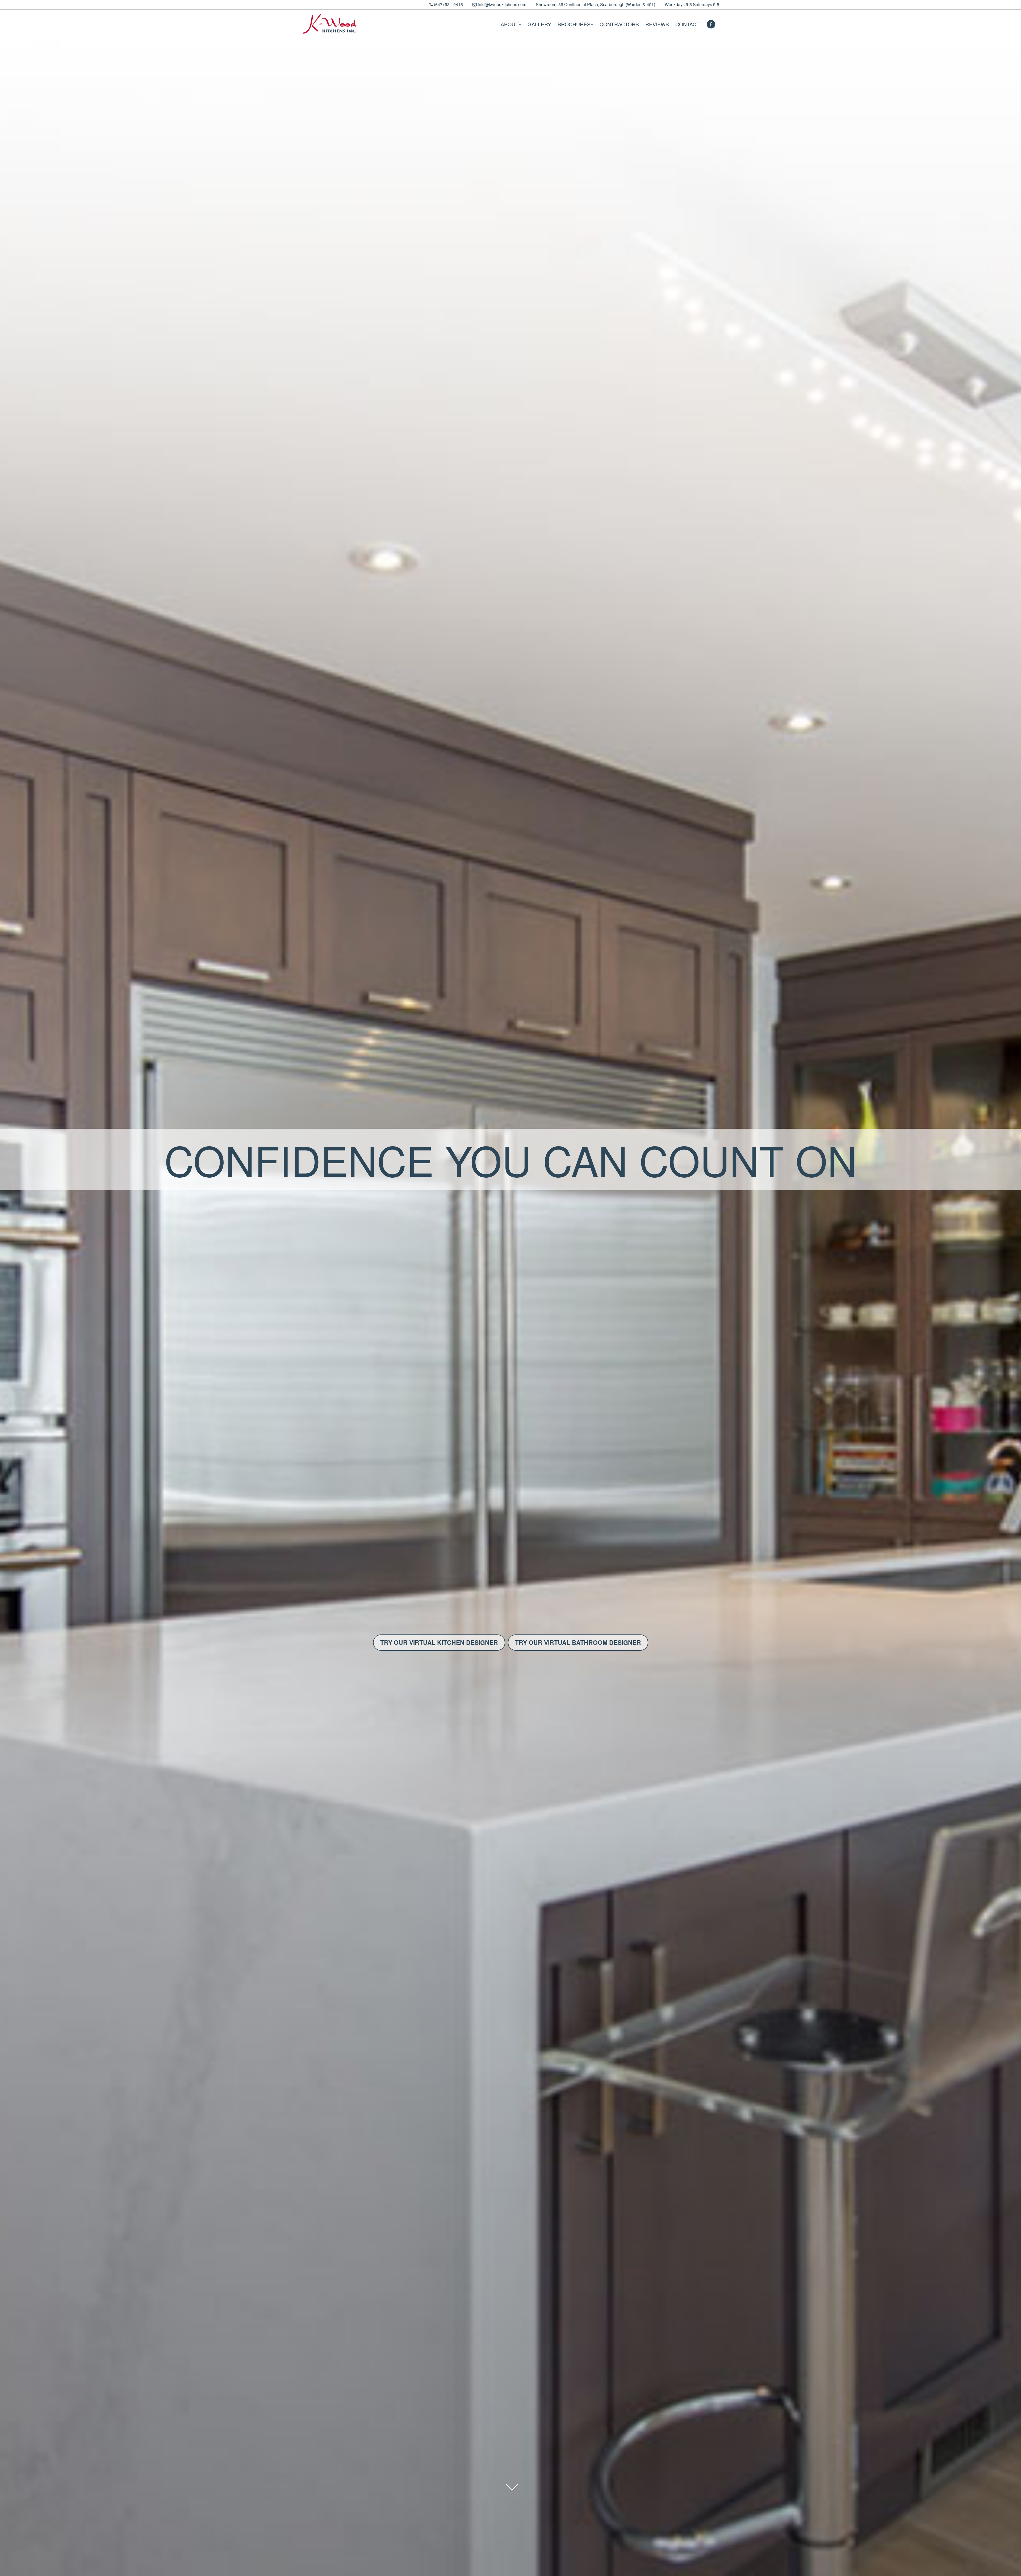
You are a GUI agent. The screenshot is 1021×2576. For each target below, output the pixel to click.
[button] (511, 24)
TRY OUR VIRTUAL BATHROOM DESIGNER (578, 1642)
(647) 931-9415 (448, 4)
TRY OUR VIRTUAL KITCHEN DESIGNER (439, 1642)
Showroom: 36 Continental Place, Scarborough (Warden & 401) (595, 4)
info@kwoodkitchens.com (501, 4)
